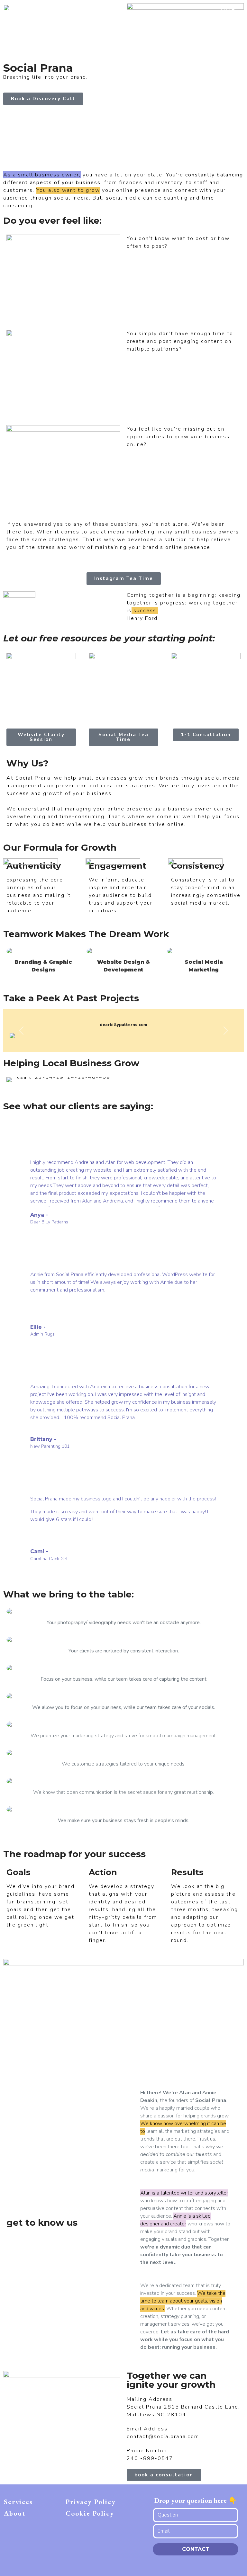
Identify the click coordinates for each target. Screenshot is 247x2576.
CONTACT (196, 2549)
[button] (21, 1030)
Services (18, 2502)
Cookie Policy (90, 2513)
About (15, 2513)
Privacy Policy (91, 2502)
